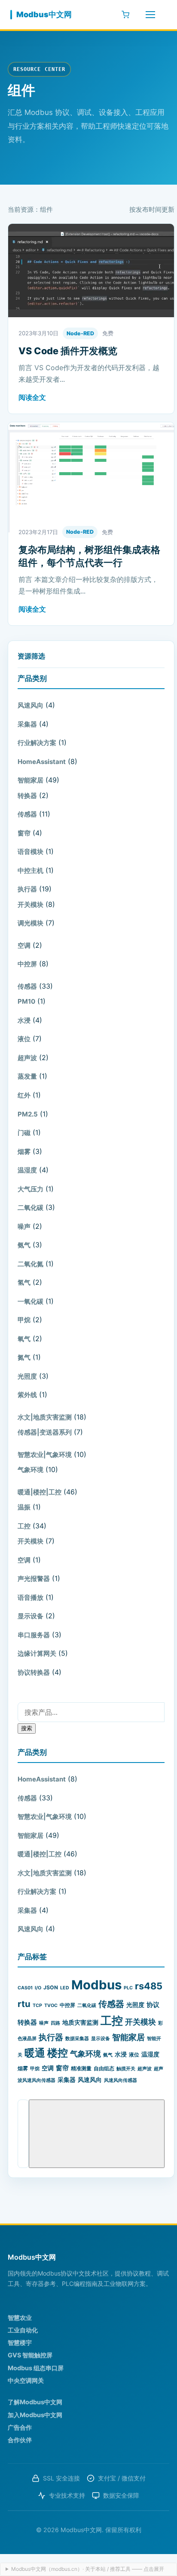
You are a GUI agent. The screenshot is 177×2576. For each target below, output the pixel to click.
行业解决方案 (37, 743)
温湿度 (27, 1170)
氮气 (24, 1357)
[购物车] (125, 15)
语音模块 (31, 852)
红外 (24, 1095)
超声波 (27, 1058)
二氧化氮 (31, 1264)
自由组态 (104, 2068)
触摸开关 (126, 2069)
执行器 (27, 889)
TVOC (51, 2005)
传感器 (27, 814)
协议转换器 (34, 1672)
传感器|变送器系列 (45, 1432)
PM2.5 (28, 1114)
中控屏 (27, 964)
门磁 (24, 1133)
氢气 (24, 1282)
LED (65, 1988)
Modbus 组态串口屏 (36, 2368)
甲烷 (24, 1320)
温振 (24, 1507)
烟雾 (24, 1152)
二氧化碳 (31, 1208)
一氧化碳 (31, 1301)
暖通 (35, 2053)
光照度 (27, 1376)
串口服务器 (34, 1635)
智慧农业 (20, 2318)
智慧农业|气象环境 (45, 1455)
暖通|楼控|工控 (40, 1492)
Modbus (96, 1985)
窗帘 (24, 833)
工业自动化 (23, 2330)
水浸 (24, 1020)
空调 (24, 945)
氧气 (24, 1339)
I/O (38, 1988)
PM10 (26, 1001)
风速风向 (31, 705)
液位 (24, 1039)
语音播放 (31, 1597)
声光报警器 (34, 1579)
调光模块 (31, 923)
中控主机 (31, 871)
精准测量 (81, 2068)
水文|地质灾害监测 (45, 1417)
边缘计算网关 (37, 1653)
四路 (55, 2023)
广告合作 (20, 2427)
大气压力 (31, 1189)
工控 (24, 1526)
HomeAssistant (42, 762)
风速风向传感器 (121, 2080)
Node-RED (80, 333)
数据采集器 (77, 2039)
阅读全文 (32, 397)
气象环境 (31, 1470)
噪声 (24, 1226)
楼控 (58, 2053)
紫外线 (27, 1395)
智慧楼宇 (20, 2343)
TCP (37, 2005)
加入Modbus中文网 (35, 2415)
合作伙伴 (20, 2440)
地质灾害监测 (80, 2022)
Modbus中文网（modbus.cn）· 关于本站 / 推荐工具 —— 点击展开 (88, 2569)
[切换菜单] (150, 15)
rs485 (149, 1986)
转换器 (27, 796)
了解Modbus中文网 (35, 2402)
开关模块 (31, 905)
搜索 (27, 1728)
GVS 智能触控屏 (30, 2355)
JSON (51, 1987)
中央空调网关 (26, 2380)
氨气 (24, 1245)
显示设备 (31, 1616)
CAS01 (25, 1988)
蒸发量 (27, 1076)
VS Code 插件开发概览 (68, 351)
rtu (24, 2004)
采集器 (27, 724)
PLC (128, 1988)
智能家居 (31, 780)
